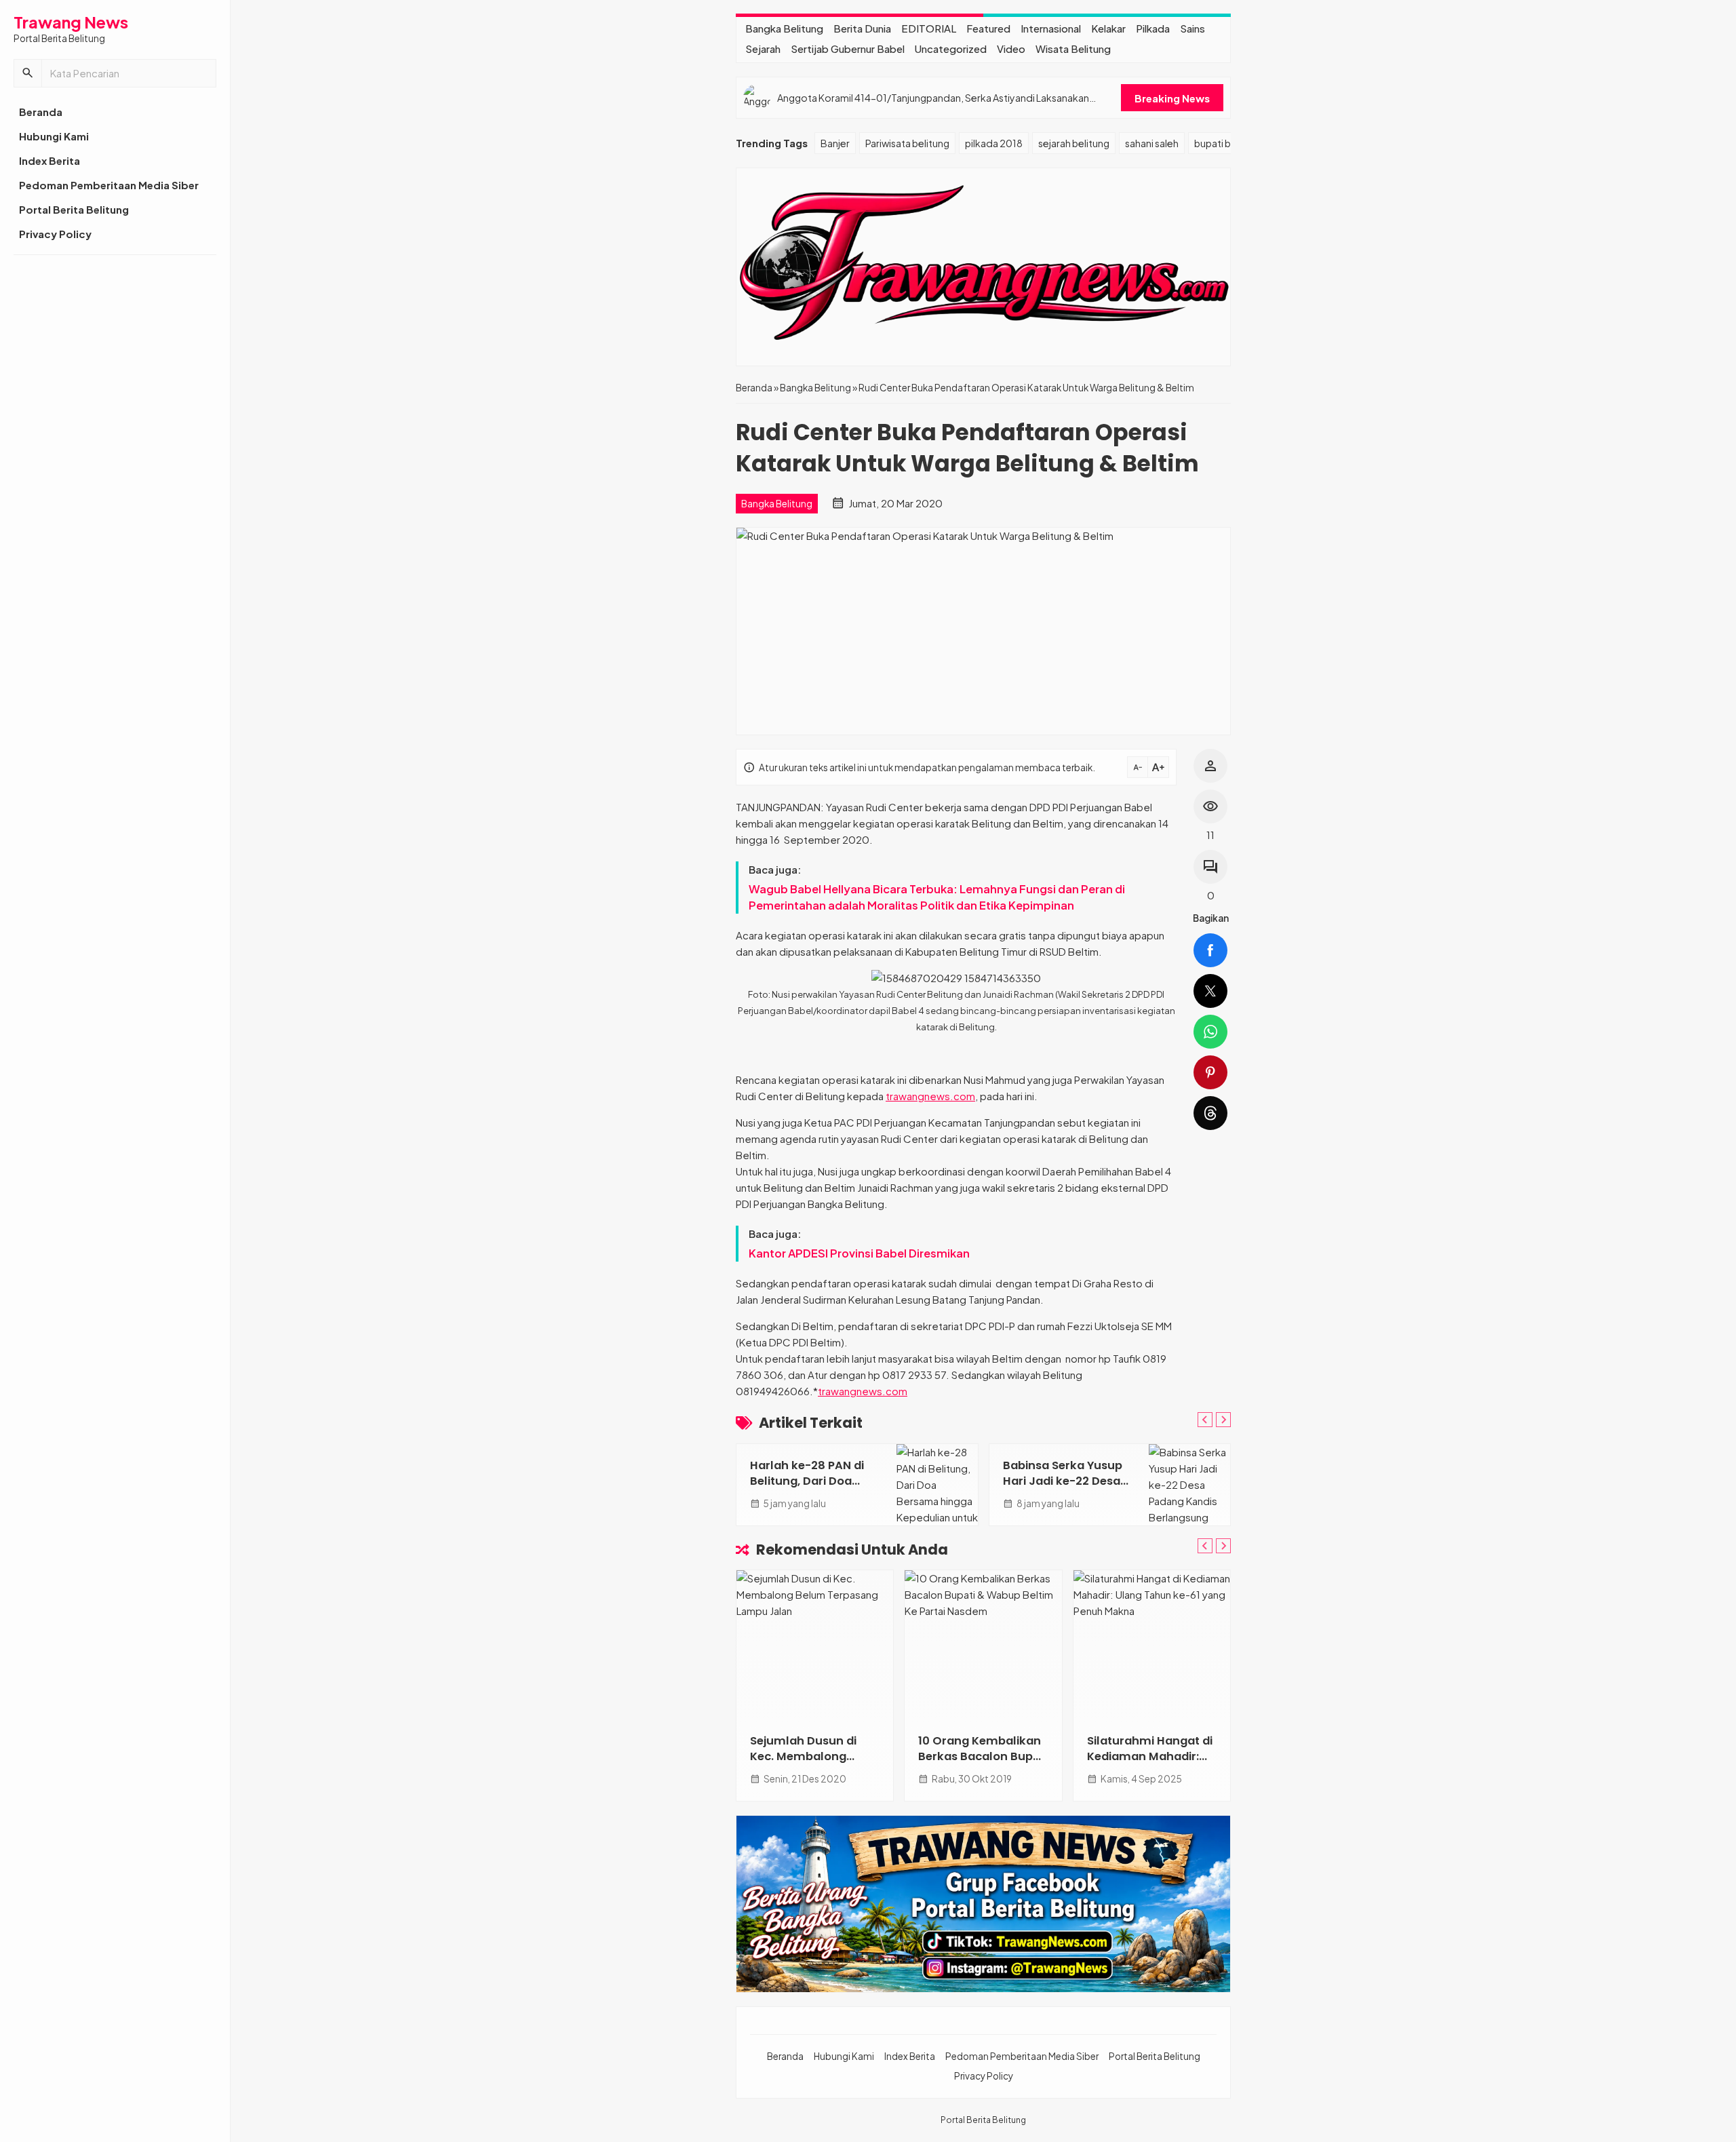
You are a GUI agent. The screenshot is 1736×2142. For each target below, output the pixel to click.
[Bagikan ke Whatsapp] (1210, 1032)
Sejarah (763, 48)
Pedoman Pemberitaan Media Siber (109, 185)
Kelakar (1108, 28)
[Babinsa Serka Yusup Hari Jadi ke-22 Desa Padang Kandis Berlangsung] (1189, 1485)
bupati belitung (1228, 143)
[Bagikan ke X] (1210, 991)
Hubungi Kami (54, 136)
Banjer (835, 143)
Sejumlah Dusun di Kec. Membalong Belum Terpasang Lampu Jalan (803, 1764)
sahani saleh (1152, 143)
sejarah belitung (1074, 143)
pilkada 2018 (994, 143)
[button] (28, 73)
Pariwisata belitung (907, 143)
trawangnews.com (930, 1096)
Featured (988, 28)
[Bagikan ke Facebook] (1210, 950)
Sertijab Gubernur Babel (848, 48)
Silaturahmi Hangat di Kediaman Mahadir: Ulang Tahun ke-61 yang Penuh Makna (1150, 1764)
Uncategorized (951, 48)
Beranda (41, 112)
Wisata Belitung (1073, 48)
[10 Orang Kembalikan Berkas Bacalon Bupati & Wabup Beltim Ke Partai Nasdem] (983, 1645)
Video (1011, 48)
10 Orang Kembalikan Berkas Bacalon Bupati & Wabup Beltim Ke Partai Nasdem (983, 1764)
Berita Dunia (862, 28)
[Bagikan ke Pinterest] (1210, 1072)
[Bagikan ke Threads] (1210, 1113)
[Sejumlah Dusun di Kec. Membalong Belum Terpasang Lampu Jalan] (815, 1645)
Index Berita (50, 160)
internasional (1051, 28)
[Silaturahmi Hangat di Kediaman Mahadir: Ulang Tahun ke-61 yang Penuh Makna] (1152, 1645)
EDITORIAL (929, 28)
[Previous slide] (1205, 1420)
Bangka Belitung (784, 28)
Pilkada (1153, 28)
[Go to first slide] (1223, 1420)
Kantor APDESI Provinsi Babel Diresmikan (859, 1253)
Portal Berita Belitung (74, 209)
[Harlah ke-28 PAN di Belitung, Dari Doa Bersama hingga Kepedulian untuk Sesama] (937, 1485)
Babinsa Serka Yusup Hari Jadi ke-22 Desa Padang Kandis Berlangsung (1063, 1489)
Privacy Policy (55, 234)
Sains (1192, 28)
